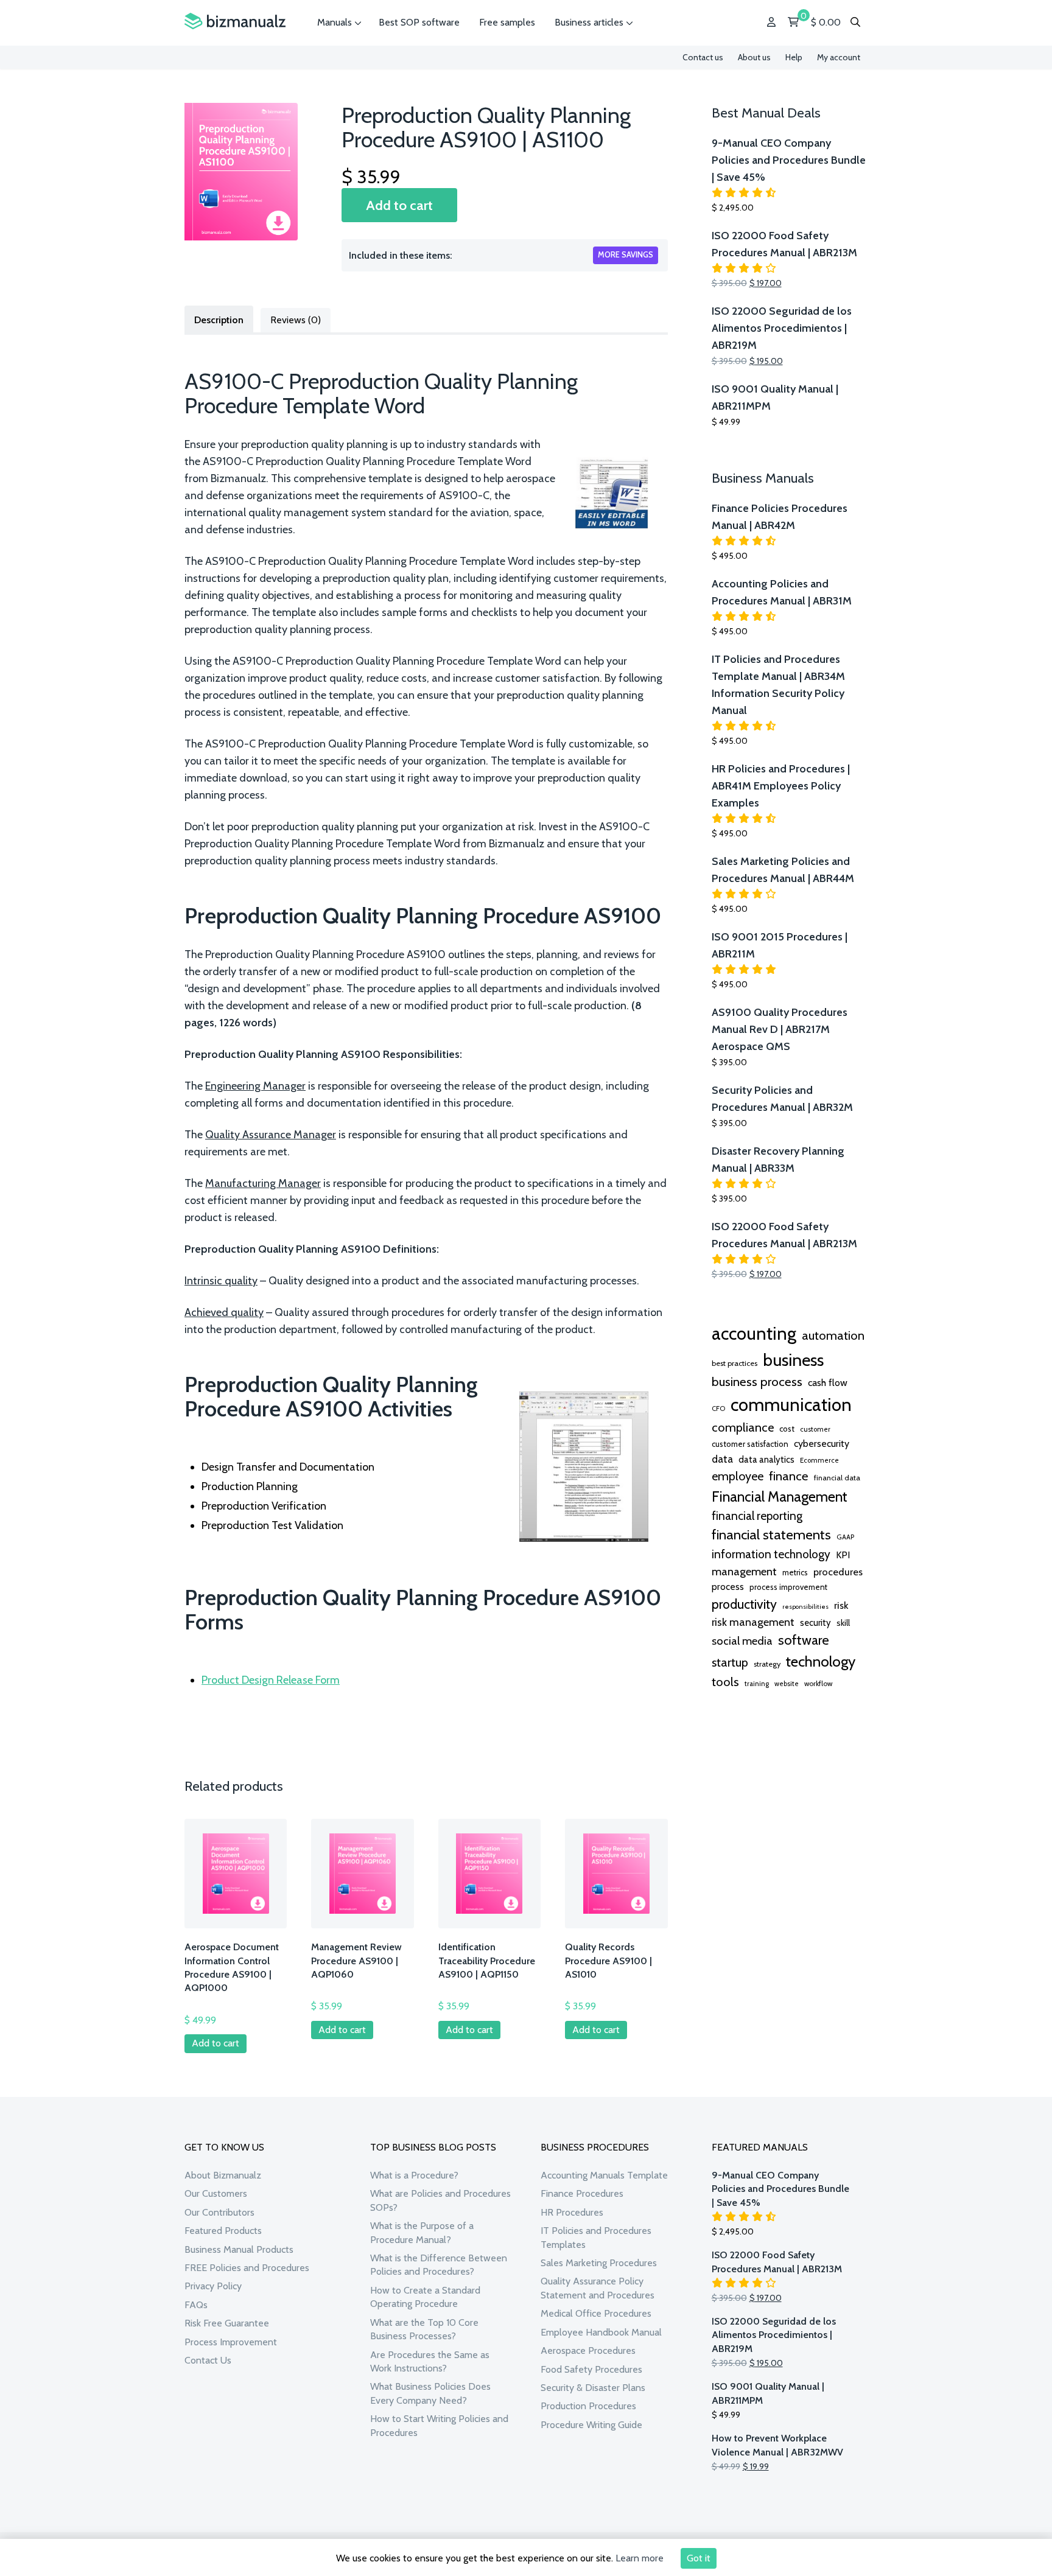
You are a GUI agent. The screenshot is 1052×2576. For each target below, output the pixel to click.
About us (754, 57)
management (744, 1571)
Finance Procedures (582, 2193)
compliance (743, 1427)
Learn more (640, 2558)
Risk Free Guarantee (227, 2323)
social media (742, 1641)
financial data (837, 1478)
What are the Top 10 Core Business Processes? (424, 2329)
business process (757, 1381)
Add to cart (399, 205)
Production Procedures (588, 2406)
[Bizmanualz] (235, 22)
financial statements (771, 1535)
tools (725, 1682)
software (804, 1640)
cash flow (828, 1382)
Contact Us (208, 2360)
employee (738, 1476)
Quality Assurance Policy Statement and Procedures (598, 2288)
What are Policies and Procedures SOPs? (440, 2200)
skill (843, 1623)
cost (787, 1429)
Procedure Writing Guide (591, 2425)
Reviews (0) (296, 320)
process (728, 1587)
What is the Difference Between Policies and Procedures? (439, 2265)
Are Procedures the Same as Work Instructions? (430, 2361)
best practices (735, 1363)
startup (730, 1662)
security (815, 1623)
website (787, 1684)
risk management (753, 1622)
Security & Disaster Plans (593, 2388)
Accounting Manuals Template (604, 2175)
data (722, 1459)
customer (815, 1429)
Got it (699, 2558)
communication (791, 1405)
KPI (843, 1555)
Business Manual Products (239, 2249)
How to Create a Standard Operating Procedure (425, 2297)
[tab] (219, 319)
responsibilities (805, 1607)
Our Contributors (219, 2212)
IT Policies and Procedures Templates (596, 2237)
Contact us (703, 57)
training (757, 1684)
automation (833, 1335)
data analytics (766, 1460)
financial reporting (757, 1516)
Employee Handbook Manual (601, 2332)
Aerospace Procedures (588, 2350)
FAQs (196, 2305)
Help (794, 57)
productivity (744, 1604)
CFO (718, 1409)
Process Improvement (231, 2342)
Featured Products (223, 2231)
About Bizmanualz (223, 2175)
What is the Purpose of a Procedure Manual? (422, 2232)
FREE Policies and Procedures (247, 2268)
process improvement (788, 1587)
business (793, 1360)
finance (789, 1476)
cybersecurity (822, 1444)
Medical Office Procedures (596, 2313)
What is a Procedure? (414, 2175)
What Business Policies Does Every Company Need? (430, 2393)
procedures (838, 1572)
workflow (818, 1684)
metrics (795, 1573)
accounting (754, 1333)
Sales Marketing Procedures (599, 2263)
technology (821, 1661)
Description (219, 320)
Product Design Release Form (271, 1680)
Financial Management (780, 1496)
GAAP (845, 1537)
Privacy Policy (213, 2286)
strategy (767, 1664)
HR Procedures (572, 2212)
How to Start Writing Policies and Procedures (439, 2425)
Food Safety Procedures (591, 2369)
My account (839, 57)
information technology (771, 1554)
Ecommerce (819, 1460)
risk (841, 1605)
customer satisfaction (750, 1444)
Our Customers (216, 2193)
